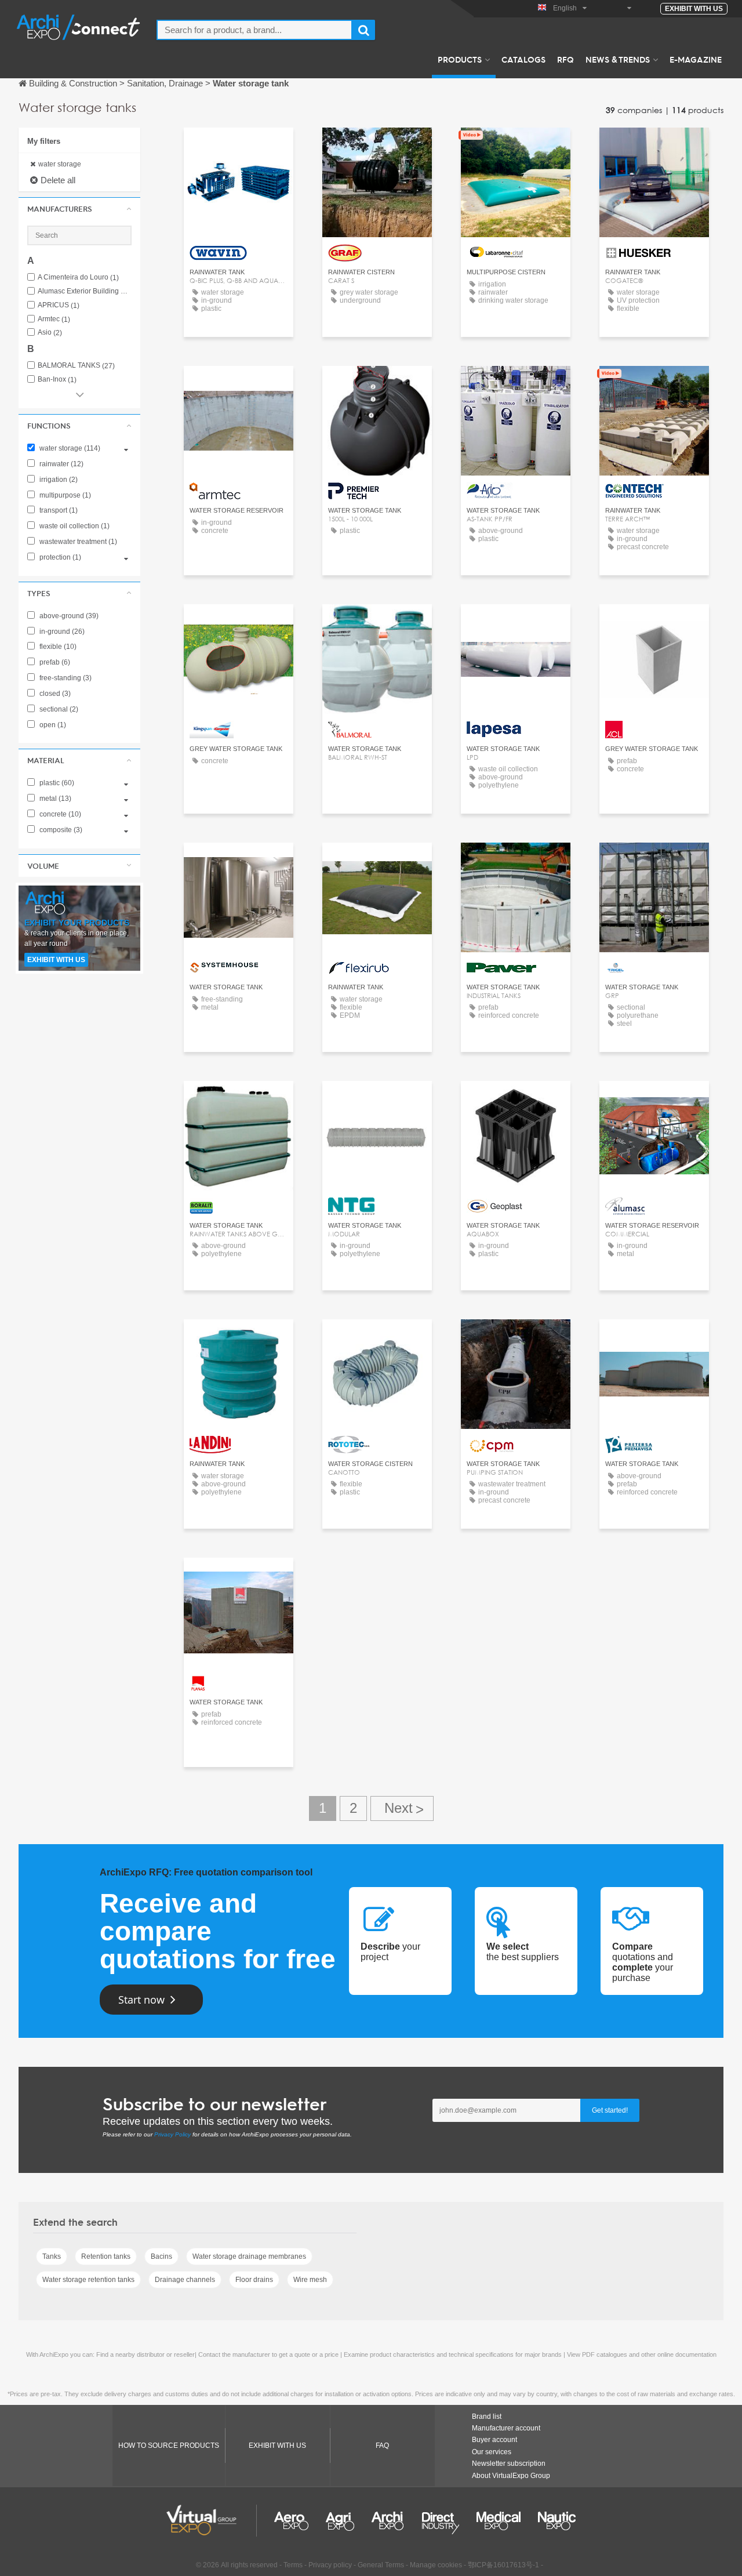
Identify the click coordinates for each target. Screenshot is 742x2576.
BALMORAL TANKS (76, 366)
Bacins (161, 2256)
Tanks (52, 2256)
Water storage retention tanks (88, 2280)
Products (460, 59)
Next (402, 1808)
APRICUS (59, 305)
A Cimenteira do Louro (78, 277)
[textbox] (254, 30)
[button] (79, 209)
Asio (50, 333)
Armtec (54, 319)
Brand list (487, 2417)
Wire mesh (310, 2280)
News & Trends (618, 59)
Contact (239, 147)
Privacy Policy (172, 2134)
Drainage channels (185, 2280)
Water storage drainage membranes (249, 2256)
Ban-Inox (57, 380)
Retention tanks (106, 2256)
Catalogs (523, 59)
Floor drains (254, 2280)
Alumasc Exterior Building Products (85, 291)
